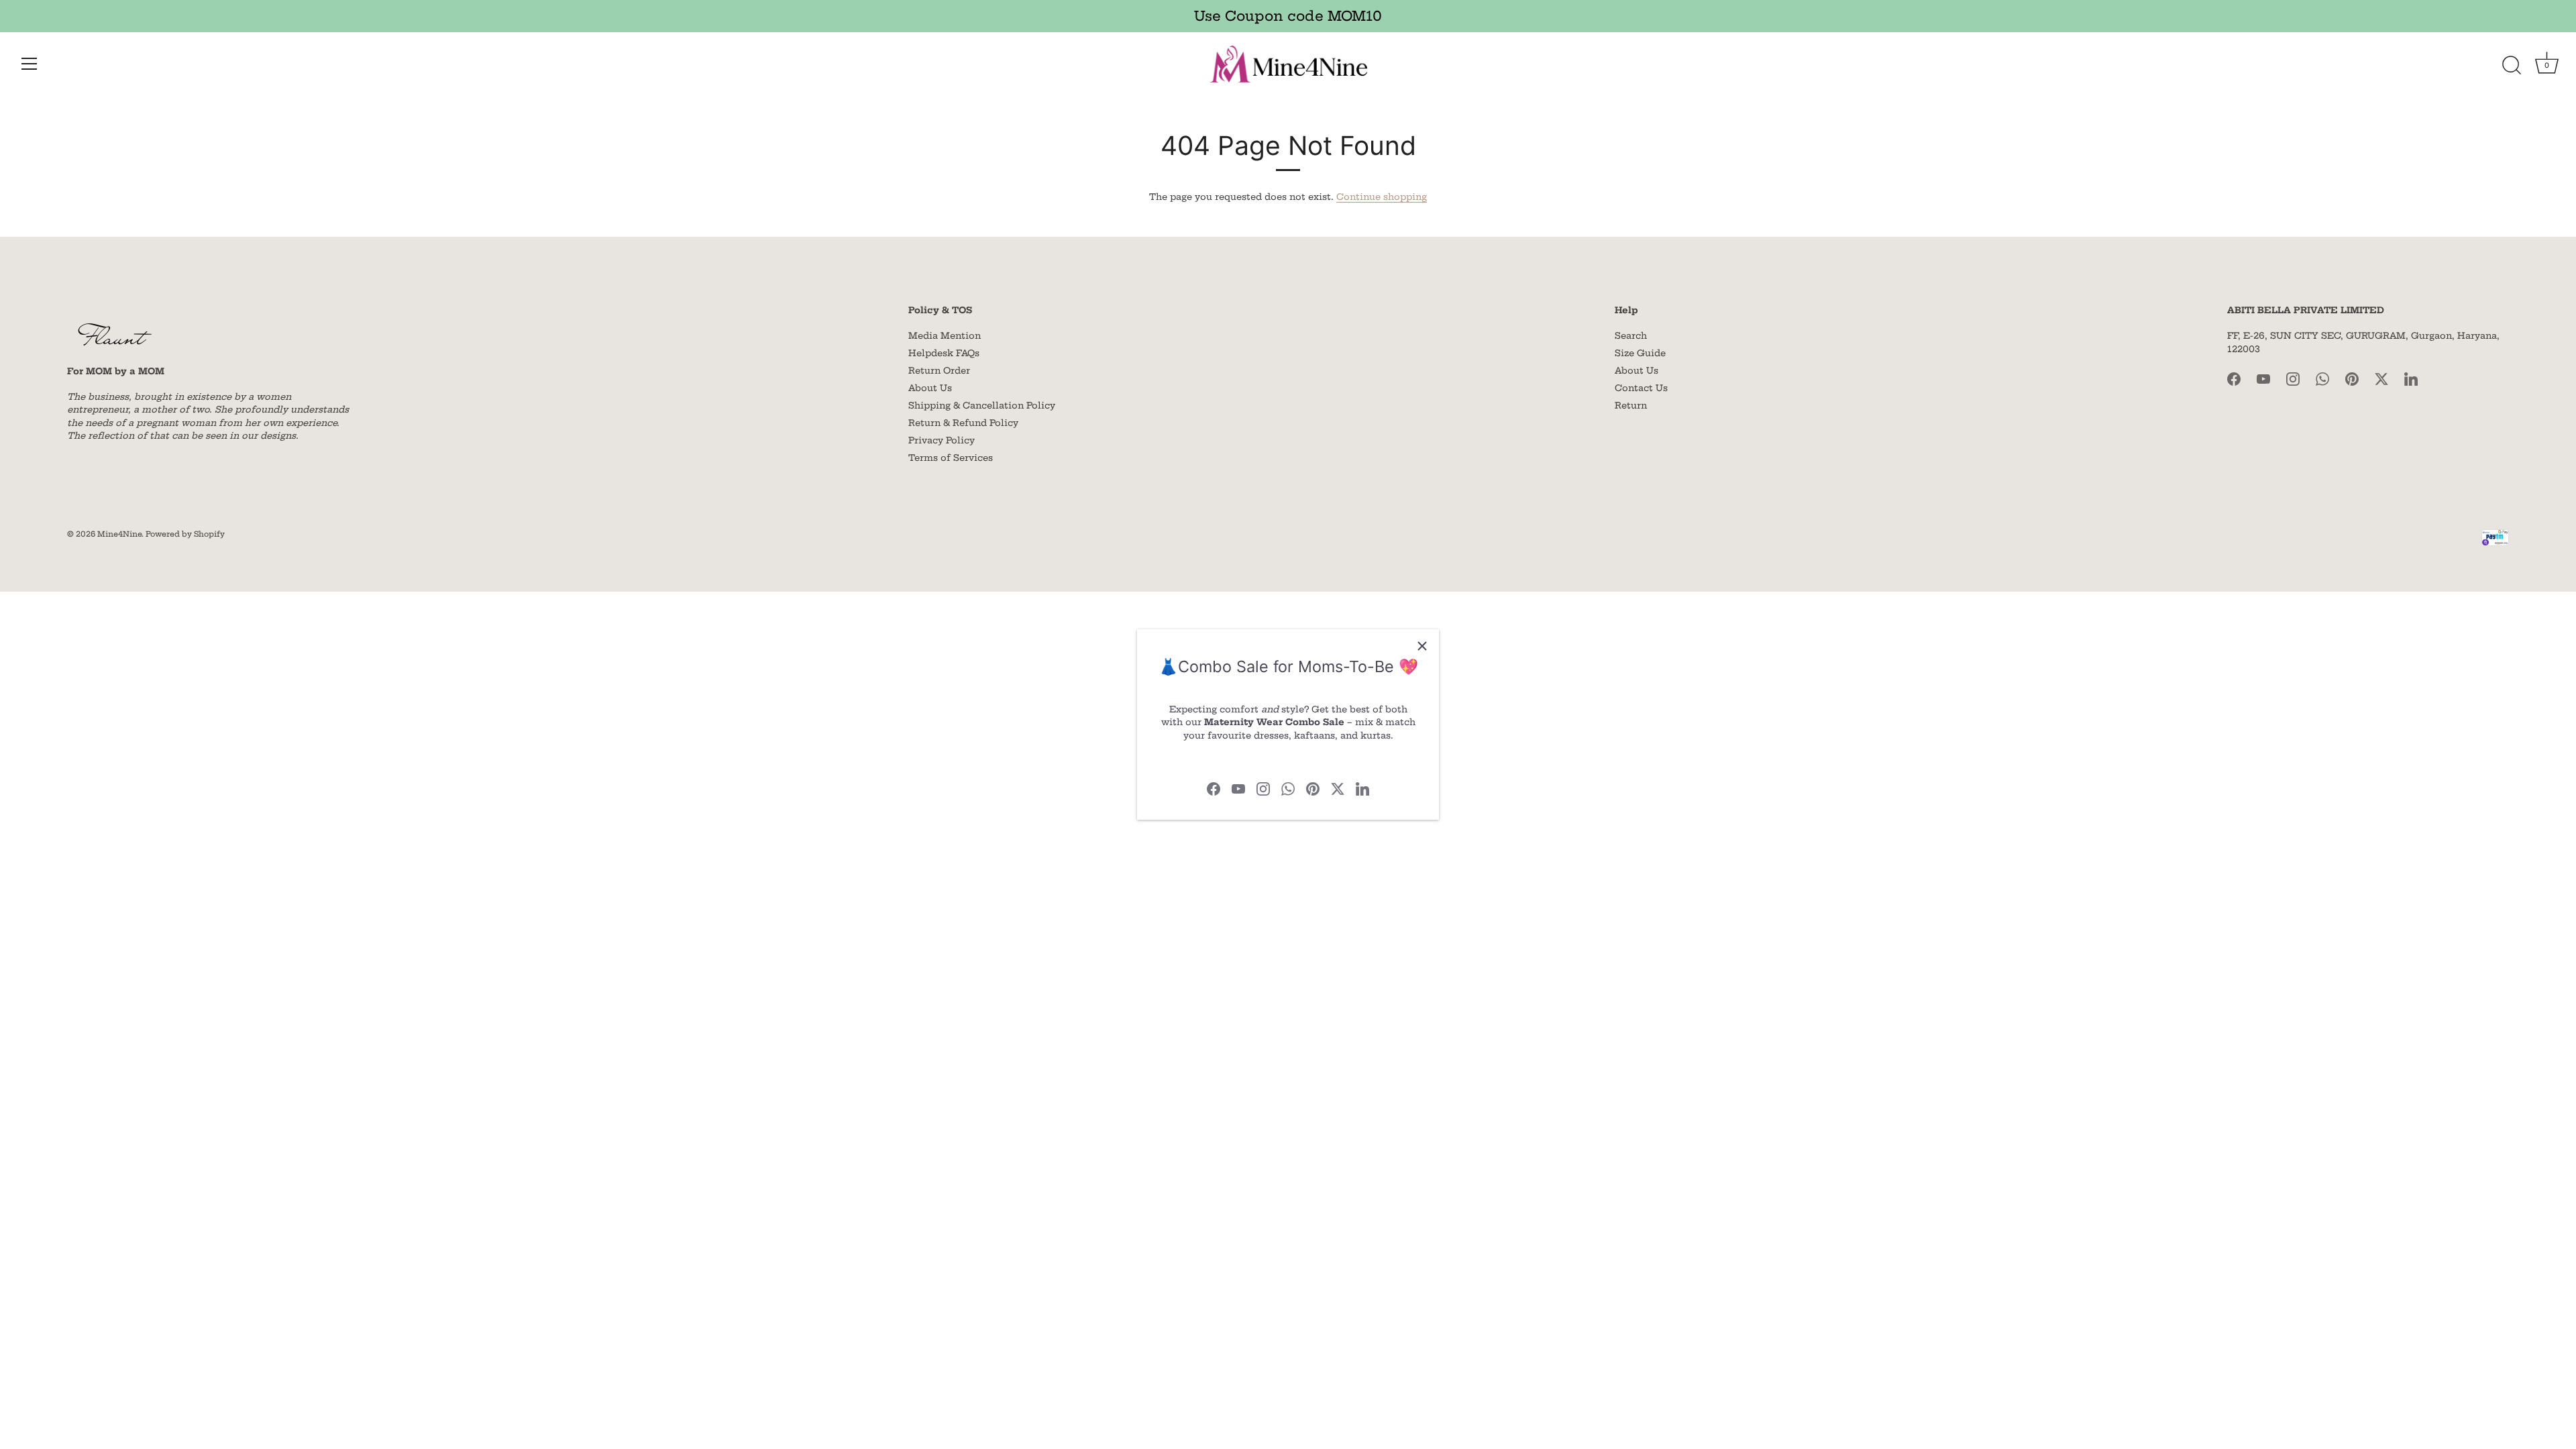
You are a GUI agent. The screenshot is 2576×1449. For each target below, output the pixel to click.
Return (1631, 405)
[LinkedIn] (1362, 788)
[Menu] (30, 64)
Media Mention (945, 335)
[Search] (2512, 66)
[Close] (1422, 646)
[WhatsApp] (1288, 788)
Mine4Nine (119, 534)
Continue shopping (1382, 197)
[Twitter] (1338, 788)
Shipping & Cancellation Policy (982, 405)
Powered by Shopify (185, 534)
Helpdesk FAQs (944, 353)
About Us (930, 388)
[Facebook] (1214, 788)
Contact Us (1641, 388)
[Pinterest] (1313, 788)
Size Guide (1640, 353)
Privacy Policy (942, 440)
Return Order (939, 370)
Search (1631, 335)
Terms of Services (951, 458)
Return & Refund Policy (963, 423)
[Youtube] (1238, 788)
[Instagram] (1263, 788)
